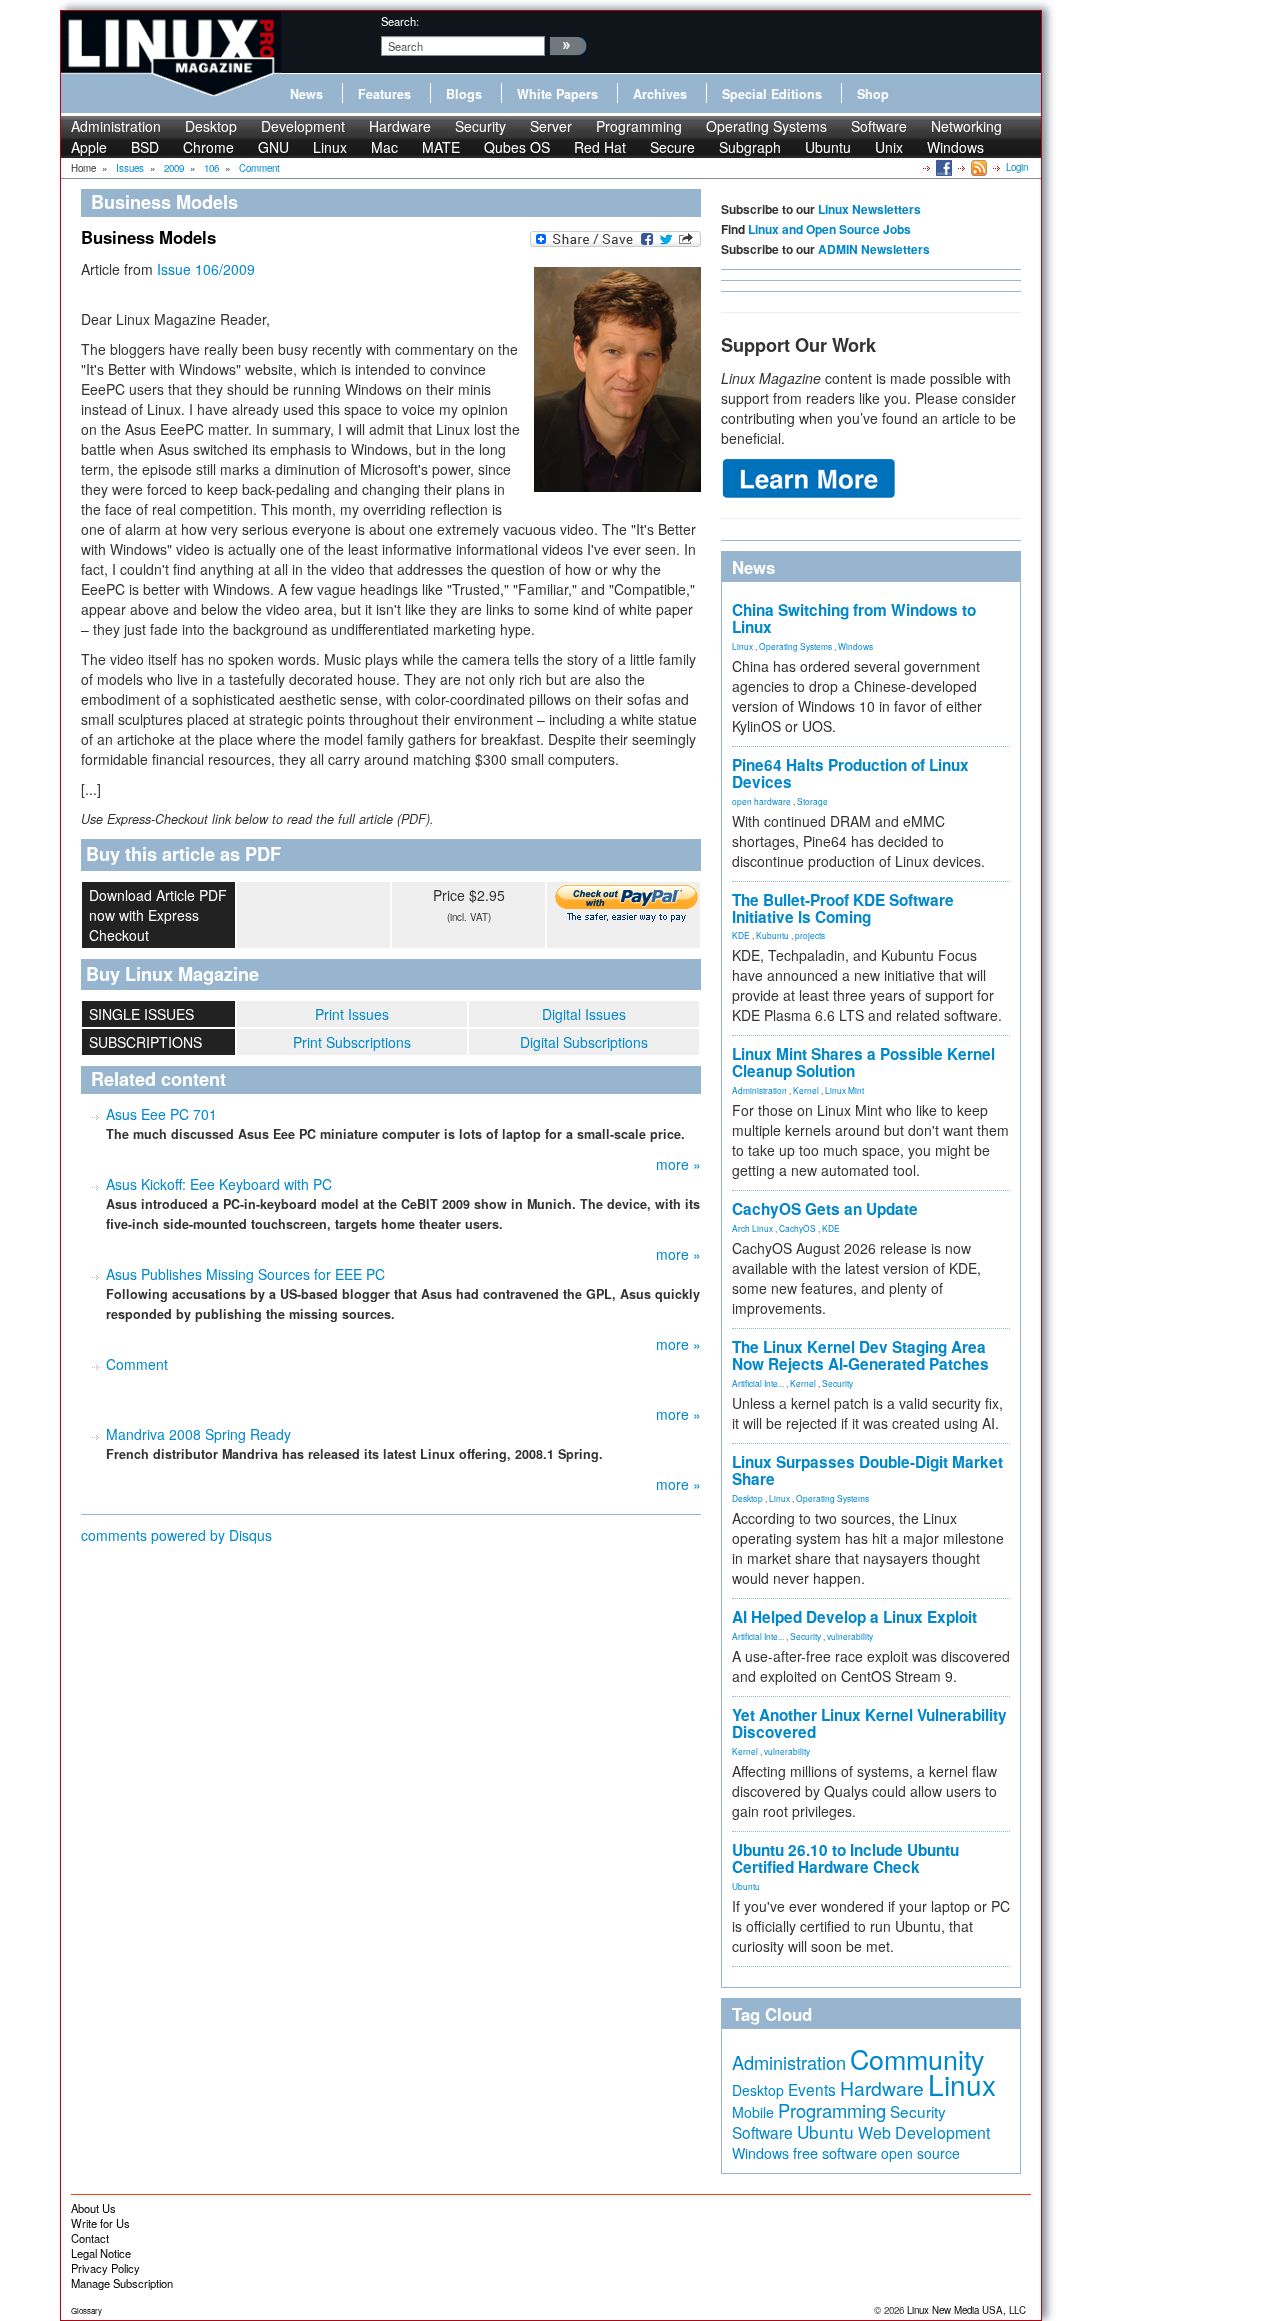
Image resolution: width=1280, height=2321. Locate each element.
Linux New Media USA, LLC (966, 2310)
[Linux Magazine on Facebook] (942, 167)
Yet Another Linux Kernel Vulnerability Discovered (869, 1723)
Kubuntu (772, 935)
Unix (889, 147)
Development (303, 126)
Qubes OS (517, 147)
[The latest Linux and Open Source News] (977, 167)
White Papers (557, 94)
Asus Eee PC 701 (161, 1114)
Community (917, 2058)
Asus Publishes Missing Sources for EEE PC (245, 1274)
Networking (966, 126)
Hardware (400, 126)
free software (835, 2152)
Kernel (806, 1090)
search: (400, 21)
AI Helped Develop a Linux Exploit (854, 1617)
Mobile (753, 2112)
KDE (741, 935)
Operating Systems (766, 126)
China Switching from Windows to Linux (854, 618)
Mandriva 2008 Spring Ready (198, 1434)
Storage (812, 801)
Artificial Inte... (758, 1383)
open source (920, 2153)
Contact (90, 2238)
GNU (273, 147)
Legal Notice (101, 2253)
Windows (955, 147)
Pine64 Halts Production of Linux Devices (850, 773)
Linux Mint (844, 1090)
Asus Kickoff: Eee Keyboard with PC (219, 1184)
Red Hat (600, 147)
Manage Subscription (122, 2283)
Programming (639, 126)
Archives (660, 94)
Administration (116, 126)
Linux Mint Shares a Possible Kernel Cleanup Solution (863, 1062)
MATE (441, 147)
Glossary (86, 2310)
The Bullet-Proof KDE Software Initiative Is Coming (843, 908)
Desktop (211, 126)
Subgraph (750, 147)
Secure (672, 147)
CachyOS (797, 1228)
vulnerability (850, 1636)
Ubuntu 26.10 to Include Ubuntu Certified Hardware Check (845, 1858)
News (306, 94)
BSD (145, 147)
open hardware (761, 801)
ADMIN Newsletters (874, 249)
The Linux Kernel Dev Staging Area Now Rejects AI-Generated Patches (860, 1355)
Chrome (208, 147)
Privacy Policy (105, 2268)
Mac (384, 147)
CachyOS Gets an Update (825, 1209)
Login (1017, 167)
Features (384, 94)
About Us (93, 2208)
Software (879, 126)
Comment (137, 1364)
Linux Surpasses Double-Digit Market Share (867, 1470)
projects (810, 935)
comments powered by (176, 1535)
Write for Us (100, 2223)
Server (551, 126)
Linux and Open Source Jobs (829, 229)
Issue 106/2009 (206, 269)
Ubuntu (828, 147)
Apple (89, 147)
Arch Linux (752, 1228)
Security (480, 126)
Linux (330, 147)
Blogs (464, 94)
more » (678, 1164)
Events (812, 2089)
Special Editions (772, 94)
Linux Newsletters (869, 209)
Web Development (924, 2132)
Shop (873, 94)
